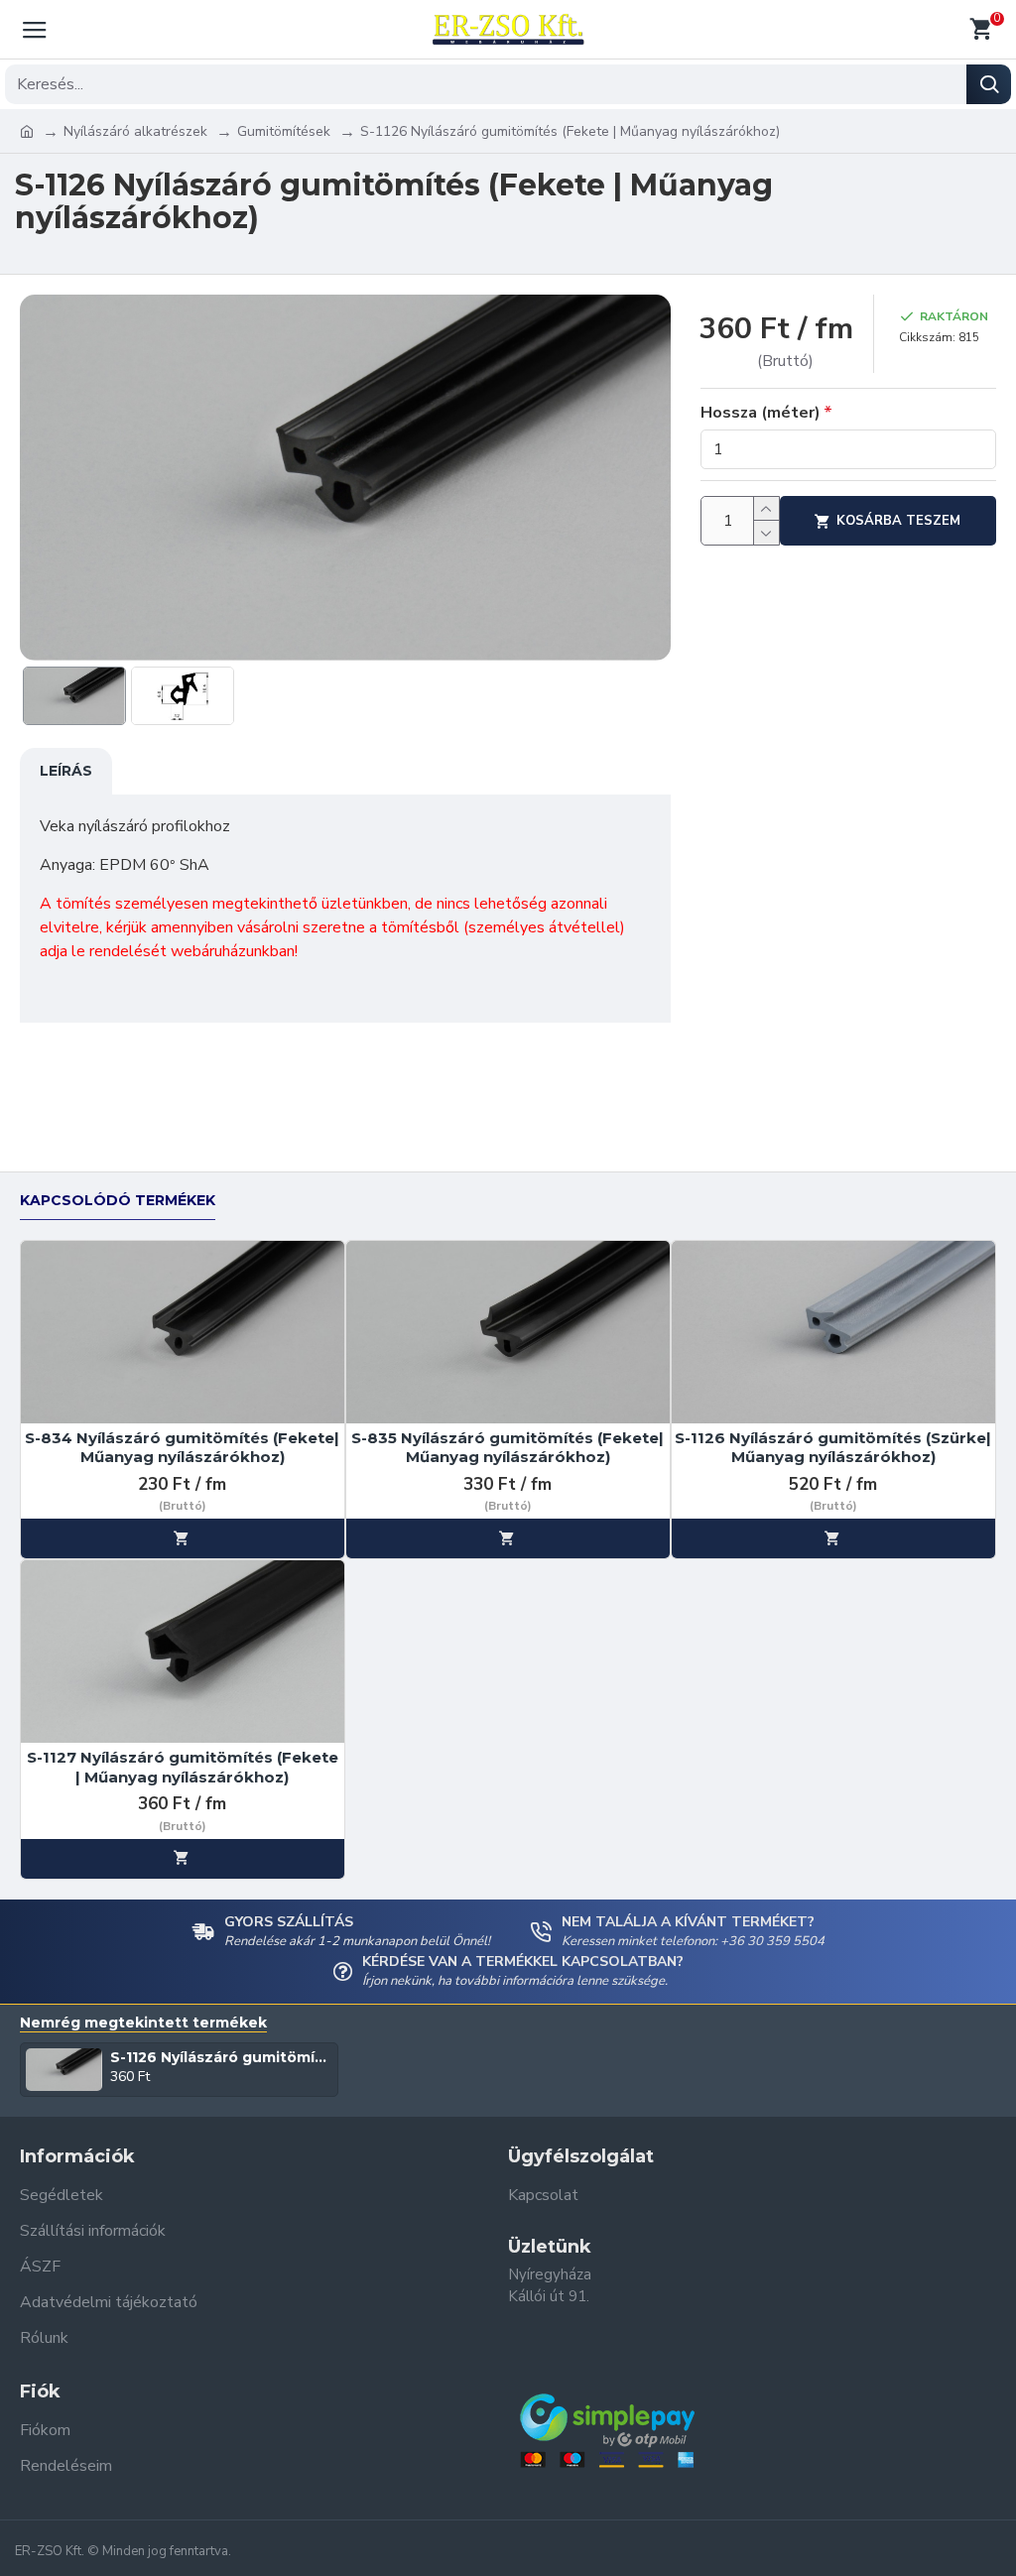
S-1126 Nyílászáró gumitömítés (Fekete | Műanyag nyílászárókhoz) (221, 2057)
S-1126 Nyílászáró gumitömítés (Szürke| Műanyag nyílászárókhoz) (833, 1448)
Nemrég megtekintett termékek (143, 2023)
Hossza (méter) (761, 413)
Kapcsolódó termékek (118, 1201)
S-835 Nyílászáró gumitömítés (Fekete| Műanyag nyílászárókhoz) (508, 1448)
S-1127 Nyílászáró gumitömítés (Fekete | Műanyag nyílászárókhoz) (183, 1767)
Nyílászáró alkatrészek (135, 131)
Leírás (66, 771)
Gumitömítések (284, 131)
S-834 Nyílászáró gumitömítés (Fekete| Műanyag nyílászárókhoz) (182, 1448)
